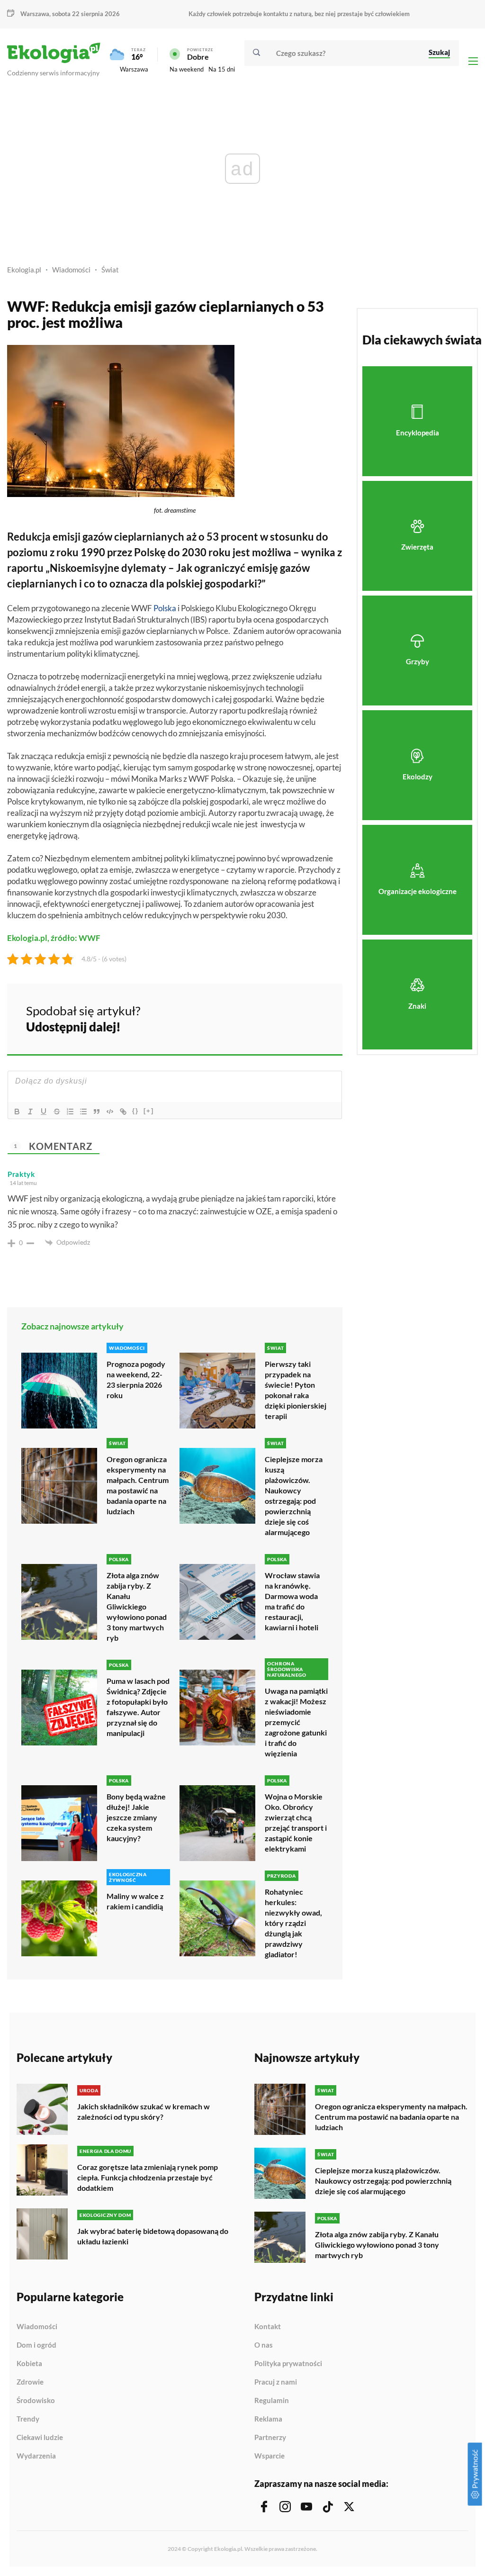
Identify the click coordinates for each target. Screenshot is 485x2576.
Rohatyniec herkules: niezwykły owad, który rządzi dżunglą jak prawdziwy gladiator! (293, 1923)
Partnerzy (270, 2438)
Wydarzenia (36, 2456)
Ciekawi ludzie (40, 2438)
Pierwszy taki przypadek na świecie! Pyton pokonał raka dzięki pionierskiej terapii (296, 1390)
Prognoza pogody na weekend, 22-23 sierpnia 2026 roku (136, 1379)
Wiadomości (71, 270)
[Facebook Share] (261, 1017)
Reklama (268, 2419)
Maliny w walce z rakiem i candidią (135, 1901)
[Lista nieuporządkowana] (83, 1112)
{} (135, 1111)
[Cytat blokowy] (97, 1112)
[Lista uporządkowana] (70, 1112)
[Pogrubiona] (17, 1112)
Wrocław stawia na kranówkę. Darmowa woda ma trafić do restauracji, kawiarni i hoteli (292, 1601)
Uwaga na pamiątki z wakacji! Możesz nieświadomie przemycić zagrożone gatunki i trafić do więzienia (296, 1722)
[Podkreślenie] (44, 1112)
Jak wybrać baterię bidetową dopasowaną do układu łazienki (153, 2236)
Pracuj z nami (276, 2382)
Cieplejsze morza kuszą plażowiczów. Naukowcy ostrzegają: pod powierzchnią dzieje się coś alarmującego (294, 1496)
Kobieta (29, 2364)
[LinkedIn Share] (312, 1017)
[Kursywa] (30, 1112)
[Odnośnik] (123, 1112)
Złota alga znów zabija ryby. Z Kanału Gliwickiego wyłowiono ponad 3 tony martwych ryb (137, 1606)
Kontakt (268, 2327)
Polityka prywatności (288, 2364)
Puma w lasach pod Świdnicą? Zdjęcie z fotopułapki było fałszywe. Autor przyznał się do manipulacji (138, 1707)
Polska (165, 608)
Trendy (28, 2419)
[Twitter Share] (287, 1017)
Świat (110, 270)
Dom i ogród (36, 2345)
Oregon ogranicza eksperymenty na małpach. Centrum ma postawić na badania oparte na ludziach (138, 1485)
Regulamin (272, 2401)
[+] (149, 1111)
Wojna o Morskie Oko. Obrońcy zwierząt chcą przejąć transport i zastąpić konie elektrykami (296, 1822)
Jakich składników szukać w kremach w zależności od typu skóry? (144, 2111)
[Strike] (57, 1112)
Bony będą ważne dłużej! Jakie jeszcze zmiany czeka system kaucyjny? (136, 1817)
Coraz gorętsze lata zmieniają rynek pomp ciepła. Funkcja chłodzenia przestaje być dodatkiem (148, 2177)
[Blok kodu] (110, 1112)
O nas (264, 2345)
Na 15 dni (222, 69)
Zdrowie (30, 2382)
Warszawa (134, 69)
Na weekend (187, 69)
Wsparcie (269, 2456)
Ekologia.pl (24, 270)
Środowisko (36, 2401)
